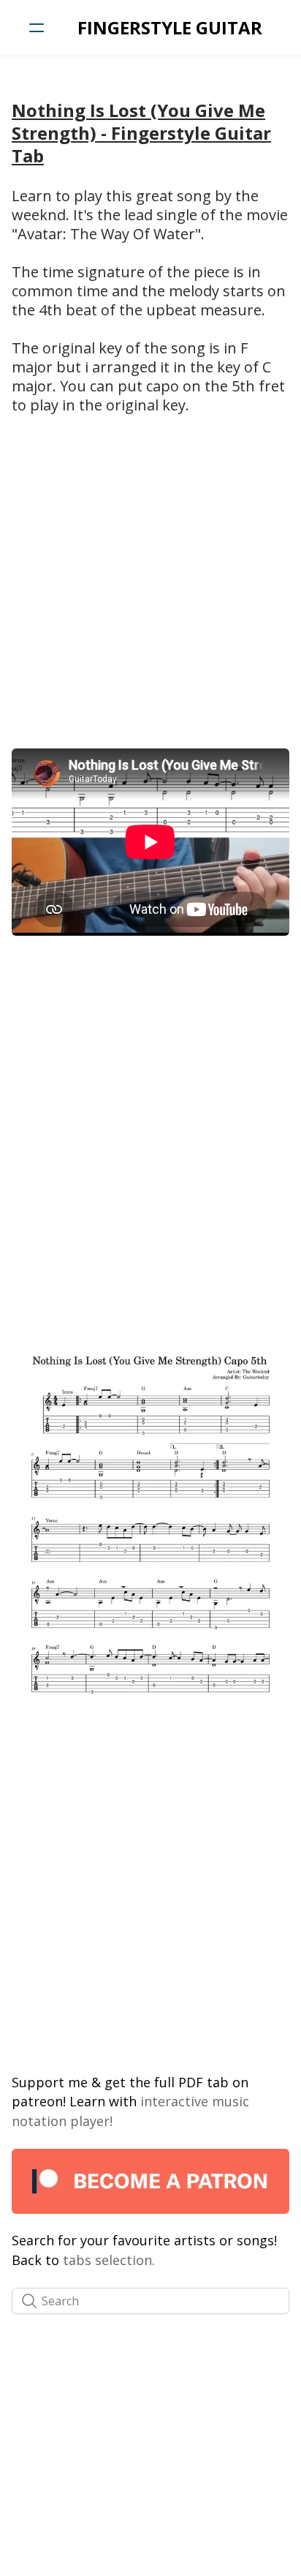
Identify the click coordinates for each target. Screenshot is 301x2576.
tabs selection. (109, 2260)
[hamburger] (37, 28)
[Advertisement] (150, 580)
